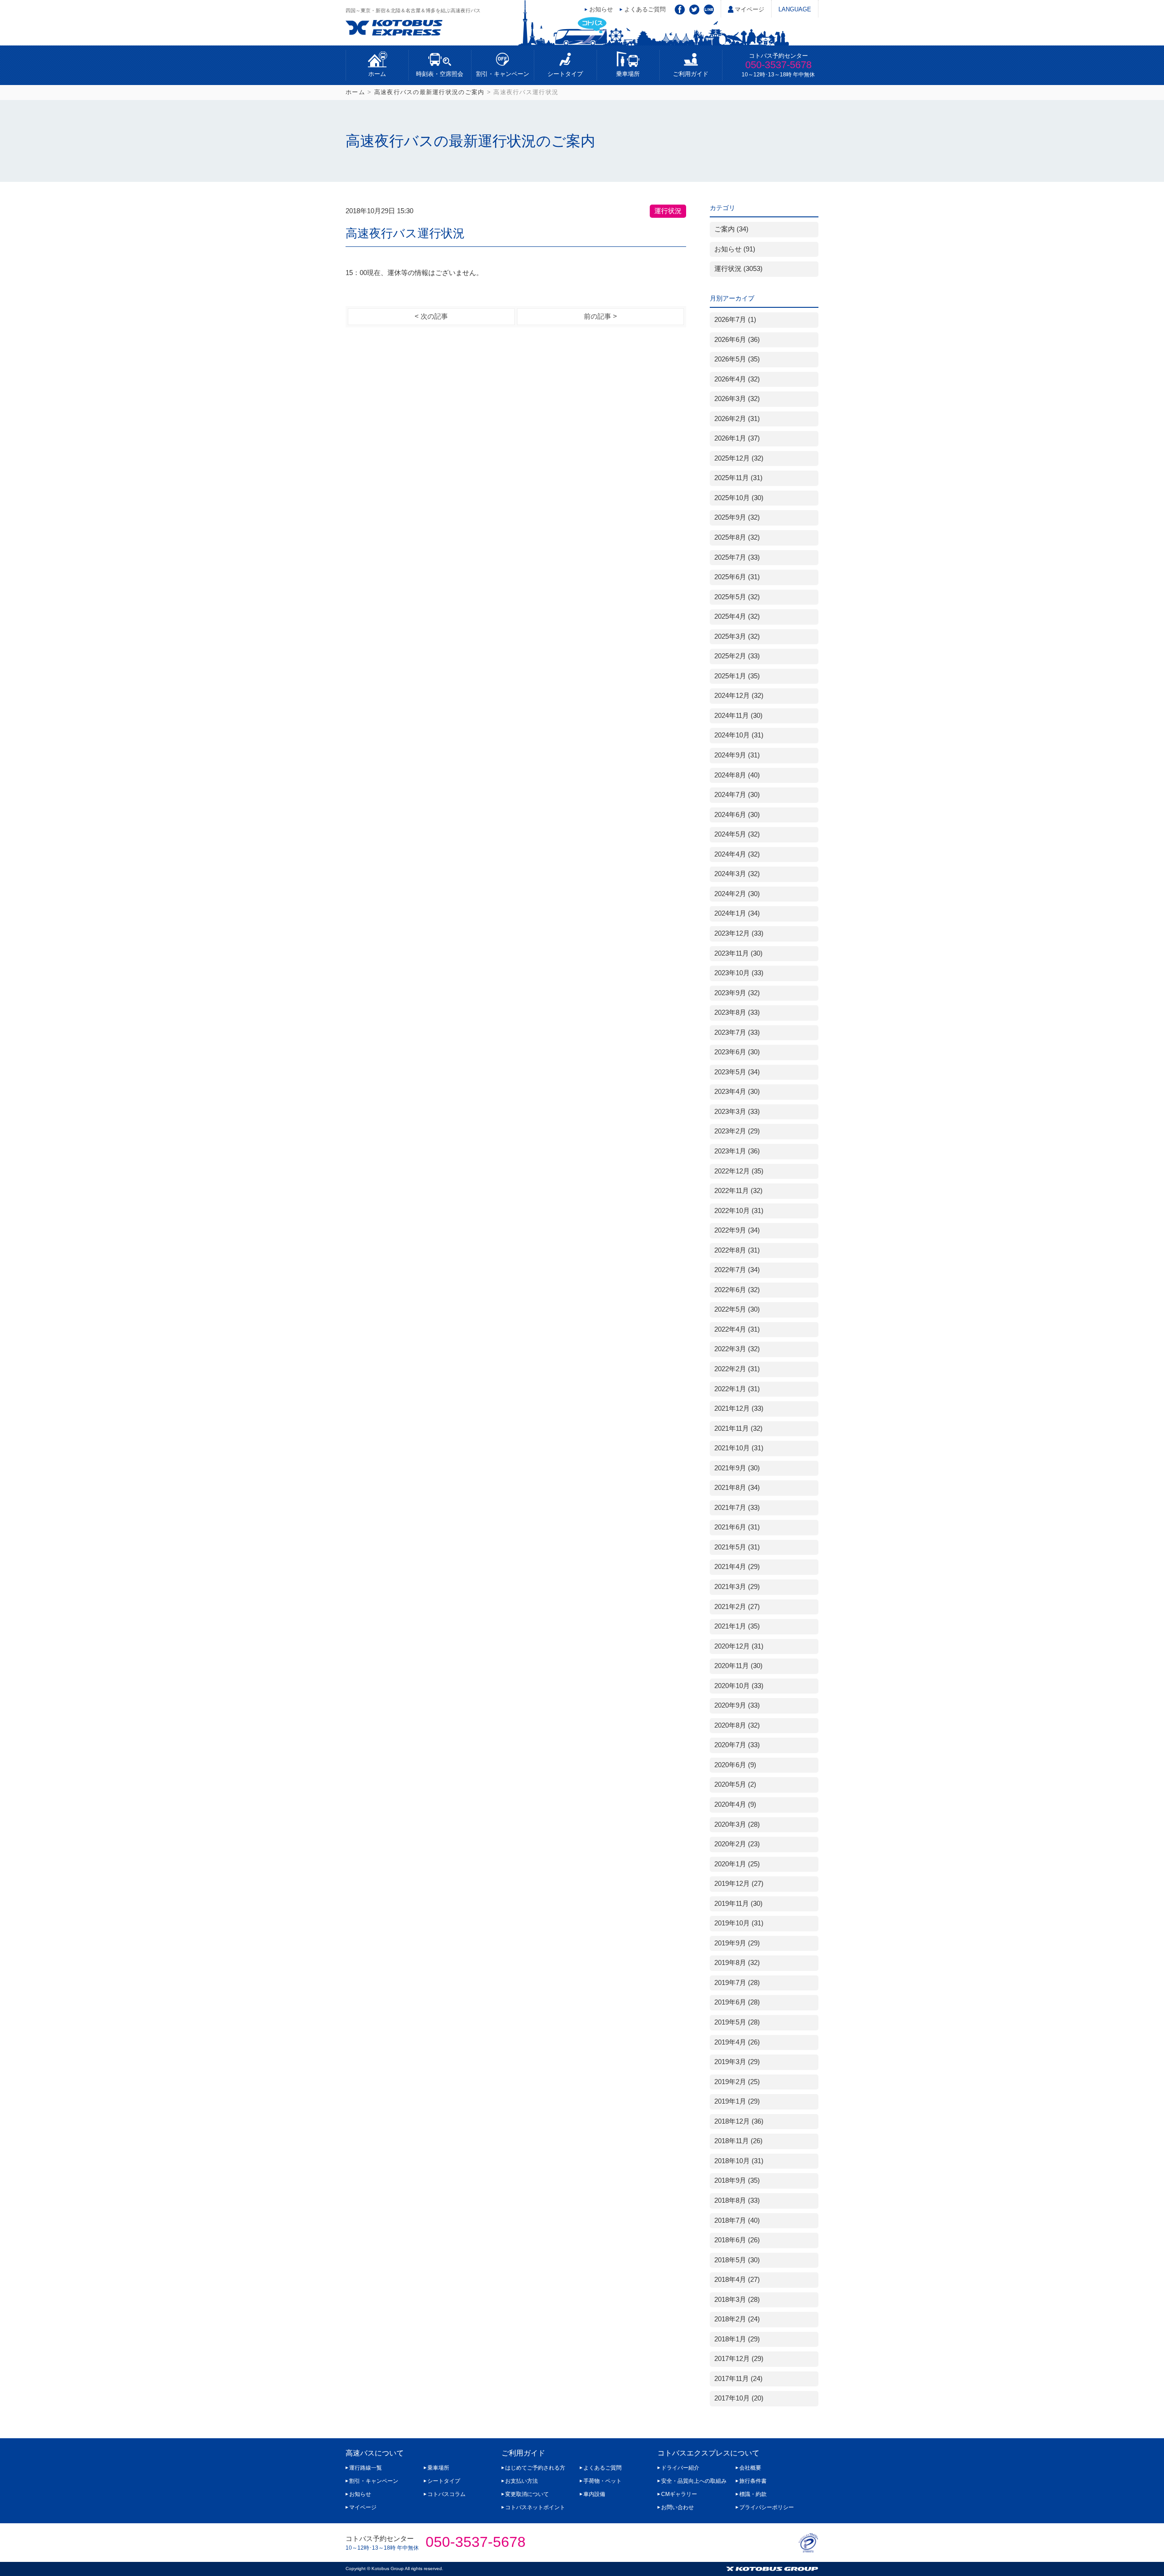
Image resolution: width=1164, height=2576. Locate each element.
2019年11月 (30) (738, 1904)
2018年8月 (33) (737, 2200)
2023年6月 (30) (737, 1052)
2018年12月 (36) (739, 2121)
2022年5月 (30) (737, 1309)
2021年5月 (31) (737, 1547)
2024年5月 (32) (737, 834)
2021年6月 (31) (737, 1527)
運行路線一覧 (366, 2468)
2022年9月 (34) (737, 1230)
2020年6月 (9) (735, 1765)
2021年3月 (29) (737, 1587)
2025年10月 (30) (739, 498)
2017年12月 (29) (739, 2359)
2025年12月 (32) (739, 458)
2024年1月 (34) (737, 913)
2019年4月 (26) (737, 2042)
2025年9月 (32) (737, 517)
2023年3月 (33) (737, 1112)
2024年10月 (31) (739, 735)
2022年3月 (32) (737, 1349)
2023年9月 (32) (737, 993)
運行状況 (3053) (738, 269)
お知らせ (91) (735, 249)
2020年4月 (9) (735, 1804)
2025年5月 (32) (737, 597)
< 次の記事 (431, 316)
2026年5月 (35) (737, 359)
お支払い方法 (522, 2481)
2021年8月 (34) (737, 1488)
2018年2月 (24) (737, 2319)
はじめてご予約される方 (535, 2468)
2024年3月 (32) (737, 874)
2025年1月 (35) (737, 676)
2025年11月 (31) (738, 478)
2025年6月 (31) (737, 577)
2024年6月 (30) (737, 815)
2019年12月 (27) (739, 1884)
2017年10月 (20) (739, 2398)
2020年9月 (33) (737, 1705)
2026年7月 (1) (735, 320)
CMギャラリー (679, 2494)
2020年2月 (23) (737, 1844)
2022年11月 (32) (738, 1191)
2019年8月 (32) (737, 1963)
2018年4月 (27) (737, 2280)
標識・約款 (753, 2494)
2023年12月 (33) (739, 933)
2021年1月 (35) (737, 1626)
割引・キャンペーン (503, 74)
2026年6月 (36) (737, 340)
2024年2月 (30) (737, 894)
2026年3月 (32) (737, 399)
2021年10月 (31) (739, 1448)
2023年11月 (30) (738, 953)
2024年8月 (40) (737, 775)
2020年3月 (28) (737, 1824)
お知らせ (601, 9)
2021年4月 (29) (737, 1567)
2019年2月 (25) (737, 2082)
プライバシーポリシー (767, 2507)
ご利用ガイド (691, 74)
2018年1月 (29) (737, 2339)
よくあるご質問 (645, 9)
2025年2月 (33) (737, 656)
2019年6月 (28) (737, 2002)
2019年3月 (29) (737, 2062)
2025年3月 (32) (737, 636)
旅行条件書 (753, 2481)
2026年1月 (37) (737, 438)
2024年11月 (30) (738, 716)
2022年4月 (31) (737, 1329)
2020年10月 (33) (739, 1686)
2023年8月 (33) (737, 1012)
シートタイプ (565, 74)
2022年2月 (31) (737, 1369)
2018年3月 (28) (737, 2300)
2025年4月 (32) (737, 616)
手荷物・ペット (602, 2481)
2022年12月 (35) (739, 1171)
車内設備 (594, 2494)
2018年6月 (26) (737, 2240)
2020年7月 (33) (737, 1745)
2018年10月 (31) (739, 2161)
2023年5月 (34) (737, 1072)
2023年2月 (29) (737, 1131)
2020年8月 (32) (737, 1725)
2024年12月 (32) (739, 696)
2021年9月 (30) (737, 1468)
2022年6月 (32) (737, 1290)
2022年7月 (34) (737, 1270)
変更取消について (527, 2494)
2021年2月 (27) (737, 1607)
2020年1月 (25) (737, 1864)
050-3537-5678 (778, 65)
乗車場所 (628, 74)
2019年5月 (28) (737, 2022)
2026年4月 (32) (737, 379)
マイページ (750, 9)
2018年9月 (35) (737, 2180)
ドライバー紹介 (680, 2468)
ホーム (377, 74)
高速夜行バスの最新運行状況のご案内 (429, 92)
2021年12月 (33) (739, 1408)
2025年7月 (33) (737, 557)
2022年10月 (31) (739, 1211)
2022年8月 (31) (737, 1250)
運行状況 (668, 211)
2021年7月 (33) (737, 1508)
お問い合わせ (677, 2507)
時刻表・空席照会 (440, 74)
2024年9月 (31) (737, 755)
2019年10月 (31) (739, 1923)
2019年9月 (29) (737, 1943)
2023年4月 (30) (737, 1092)
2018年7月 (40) (737, 2220)
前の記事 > (600, 316)
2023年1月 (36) (737, 1151)
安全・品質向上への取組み (694, 2481)
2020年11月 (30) (738, 1666)
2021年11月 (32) (738, 1428)
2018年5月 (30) (737, 2260)
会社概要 (750, 2468)
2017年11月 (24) (738, 2379)
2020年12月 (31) (739, 1646)
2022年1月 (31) (737, 1389)
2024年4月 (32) (737, 854)
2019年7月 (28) (737, 1983)
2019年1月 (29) (737, 2101)
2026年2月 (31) (737, 419)
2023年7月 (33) (737, 1032)
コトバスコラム (447, 2494)
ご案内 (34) (731, 229)
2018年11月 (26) (738, 2141)
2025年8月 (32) (737, 537)
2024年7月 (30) (737, 795)
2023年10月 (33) (739, 973)
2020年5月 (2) (735, 1784)
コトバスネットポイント (535, 2507)
